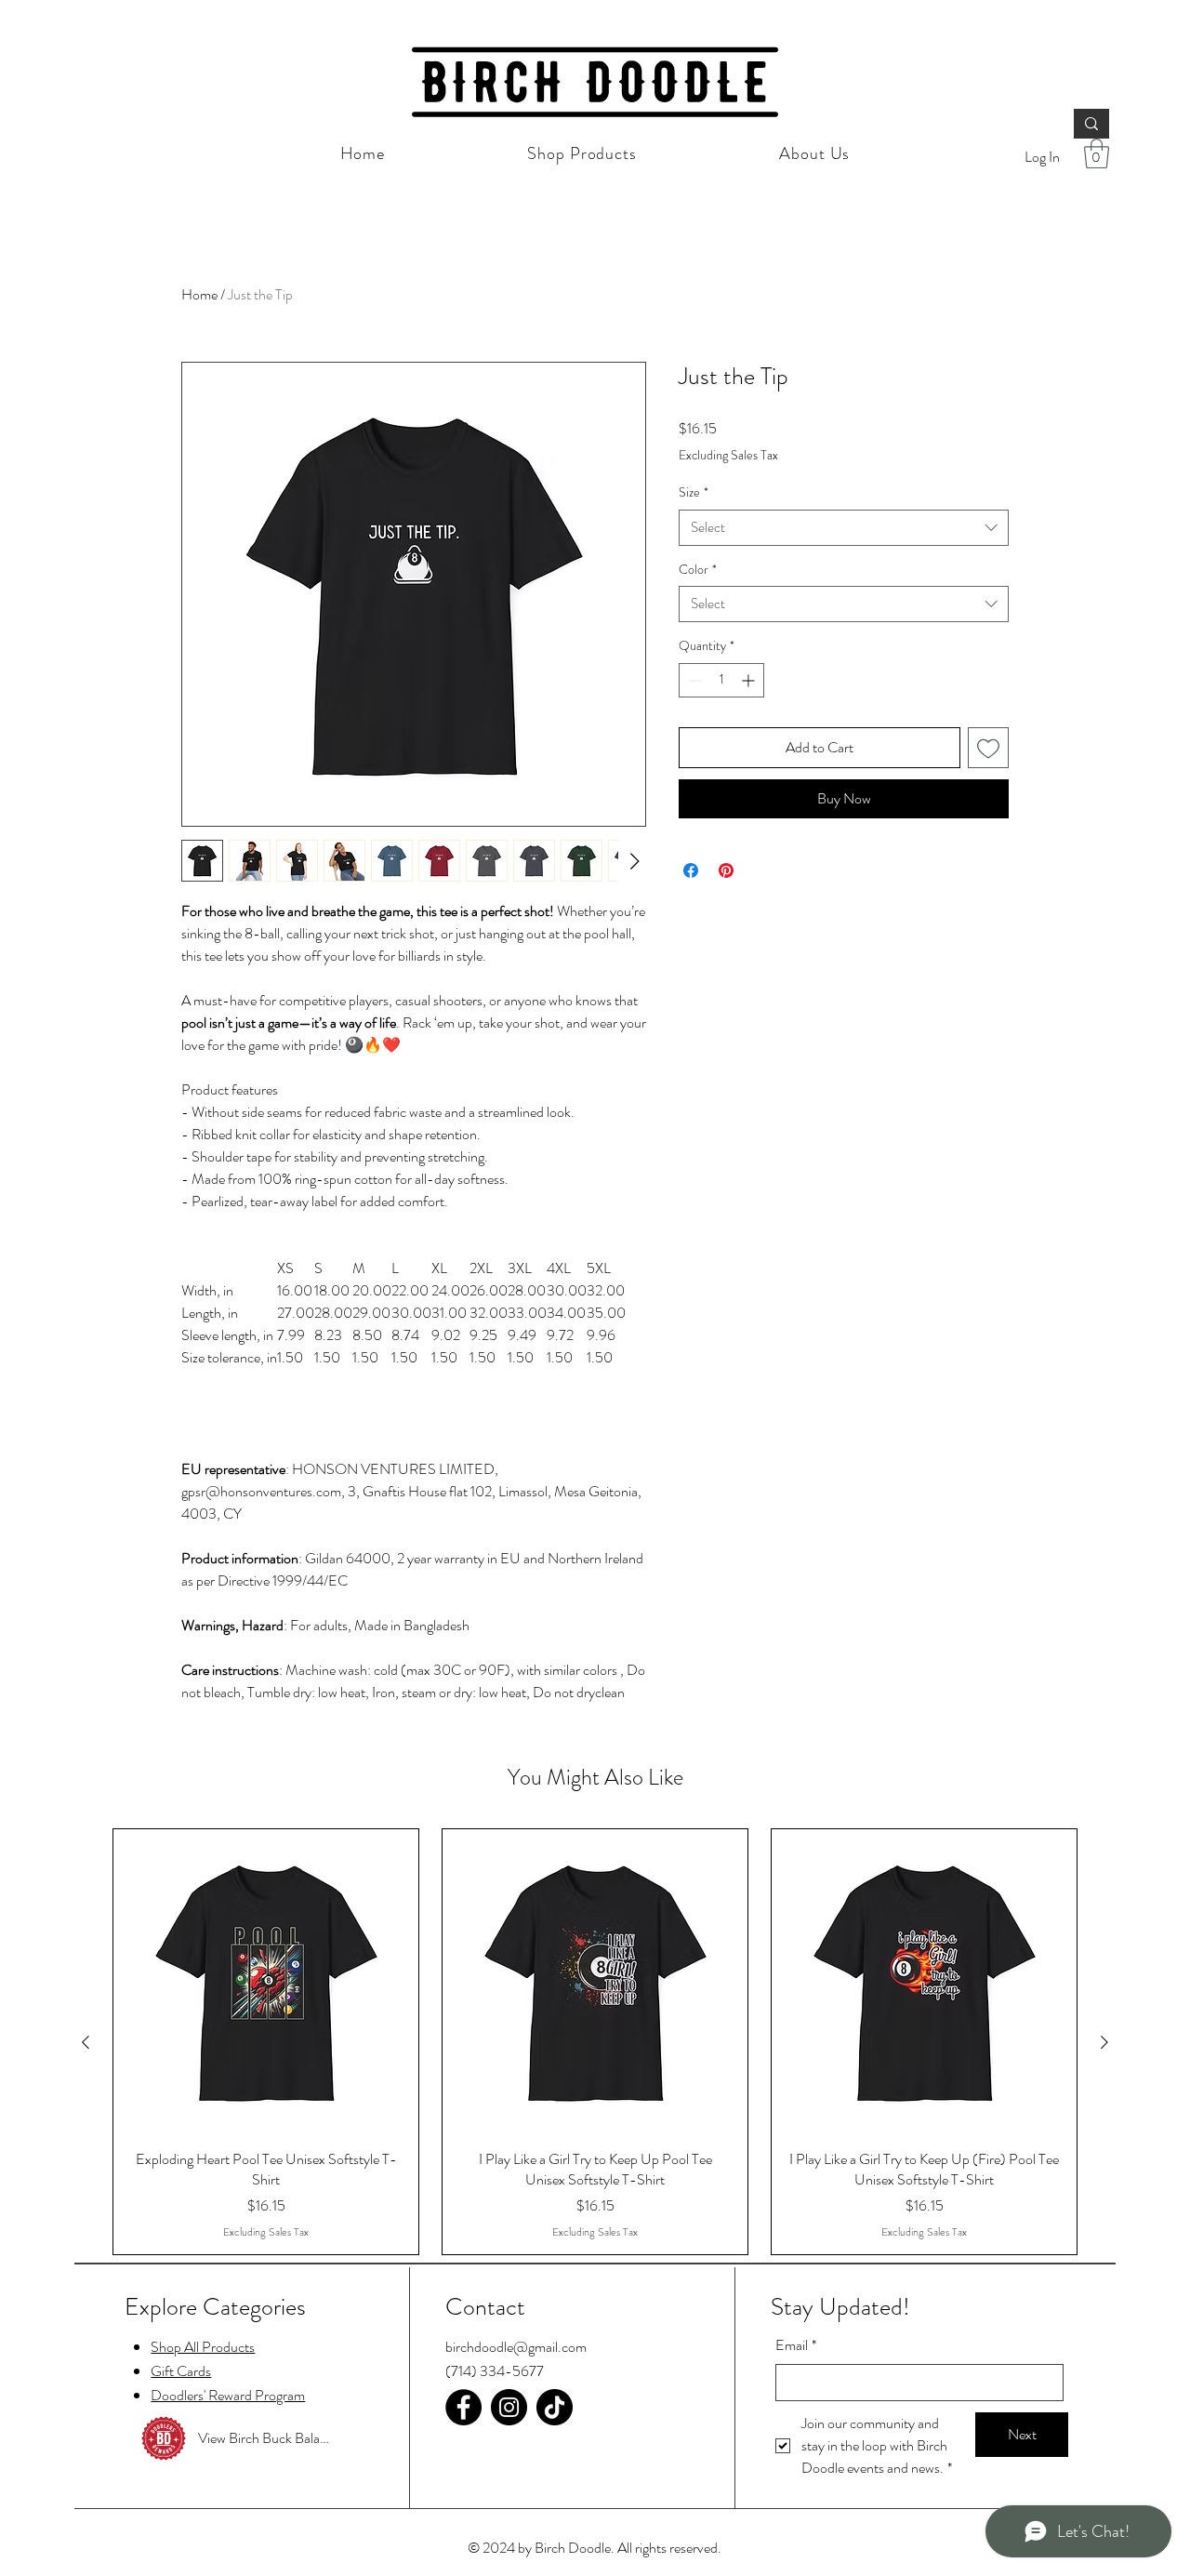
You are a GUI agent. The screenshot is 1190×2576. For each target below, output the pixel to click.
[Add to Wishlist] (988, 748)
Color (698, 570)
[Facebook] (463, 2407)
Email (796, 2345)
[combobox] (844, 528)
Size (694, 492)
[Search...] (1091, 124)
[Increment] (750, 680)
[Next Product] (1104, 2042)
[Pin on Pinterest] (726, 870)
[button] (1097, 153)
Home (199, 294)
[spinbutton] (721, 680)
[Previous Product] (86, 2042)
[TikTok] (555, 2407)
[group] (595, 2042)
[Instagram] (509, 2407)
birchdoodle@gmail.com (516, 2347)
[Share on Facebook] (691, 870)
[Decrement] (693, 680)
